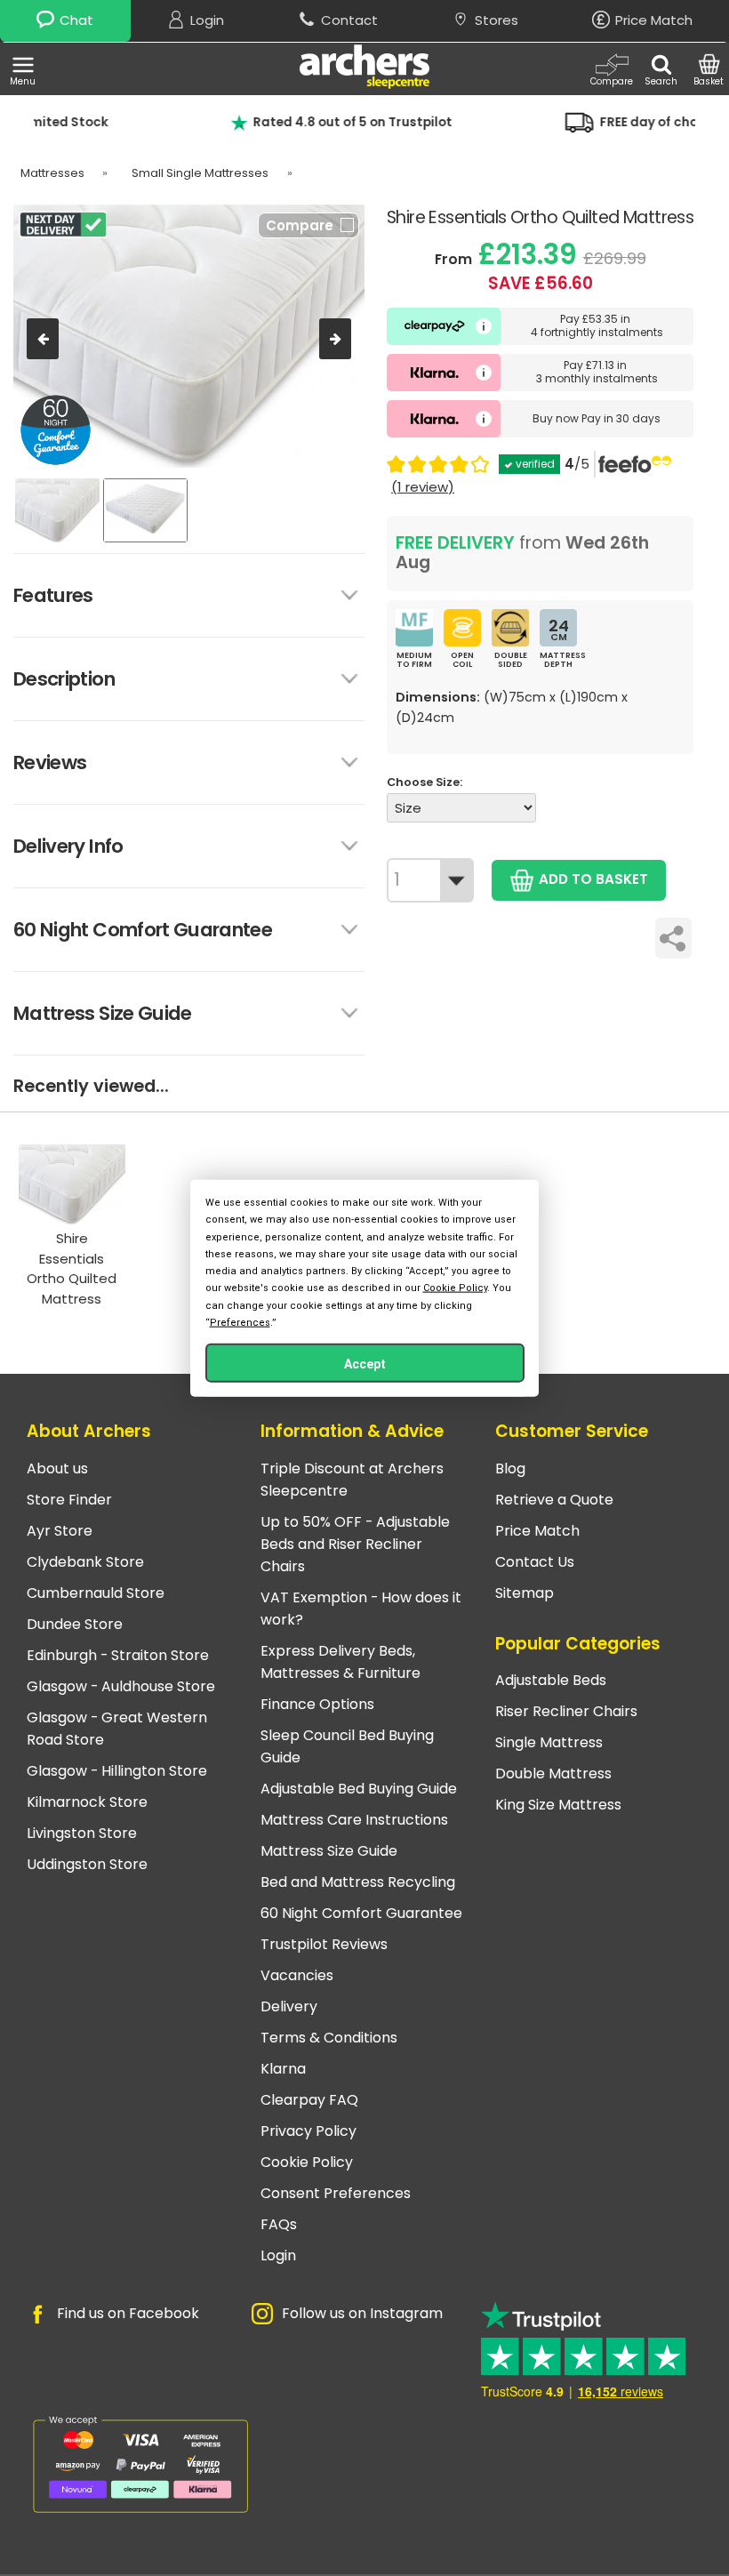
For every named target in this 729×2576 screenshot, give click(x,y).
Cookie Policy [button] (455, 1288)
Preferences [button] (240, 1322)
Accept (365, 1363)
